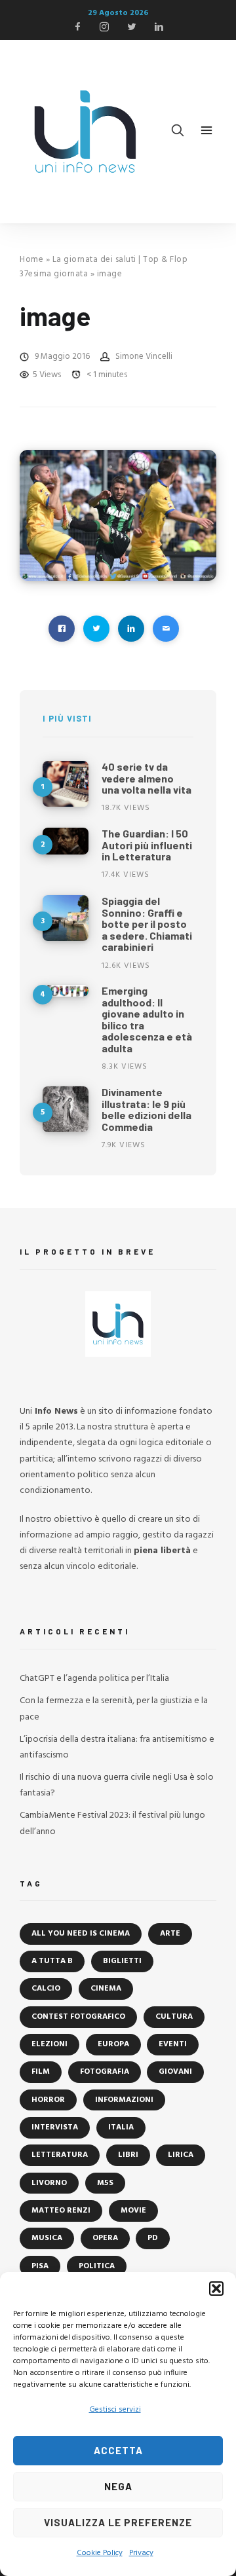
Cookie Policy (100, 2553)
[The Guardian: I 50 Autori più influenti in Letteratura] (66, 841)
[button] (216, 2289)
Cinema (106, 1989)
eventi (173, 2044)
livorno (49, 2183)
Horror (48, 2100)
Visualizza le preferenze (118, 2522)
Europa (113, 2044)
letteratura (60, 2155)
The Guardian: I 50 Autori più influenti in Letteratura (147, 845)
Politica (97, 2266)
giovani (175, 2072)
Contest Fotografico (78, 2017)
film (41, 2072)
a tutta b (52, 1961)
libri (128, 2155)
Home (31, 260)
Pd (153, 2238)
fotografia (105, 2072)
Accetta (118, 2450)
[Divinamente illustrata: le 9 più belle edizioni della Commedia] (66, 1109)
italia (121, 2127)
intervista (55, 2127)
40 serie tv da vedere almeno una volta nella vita (147, 778)
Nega (118, 2486)
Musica (47, 2238)
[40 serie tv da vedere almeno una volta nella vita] (66, 784)
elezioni (49, 2044)
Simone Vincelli (144, 357)
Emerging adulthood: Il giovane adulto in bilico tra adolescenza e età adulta (147, 1019)
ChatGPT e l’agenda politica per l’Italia (94, 1679)
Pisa (40, 2266)
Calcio (46, 1989)
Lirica (181, 2155)
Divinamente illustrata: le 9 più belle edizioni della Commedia (147, 1109)
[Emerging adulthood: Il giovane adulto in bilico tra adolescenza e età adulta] (66, 991)
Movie (133, 2211)
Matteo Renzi (61, 2211)
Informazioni (124, 2100)
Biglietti (122, 1961)
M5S (105, 2183)
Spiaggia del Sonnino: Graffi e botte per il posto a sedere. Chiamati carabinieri (147, 924)
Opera (105, 2238)
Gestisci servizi (115, 2410)
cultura (174, 2017)
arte (170, 1934)
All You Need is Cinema (81, 1934)
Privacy (141, 2553)
